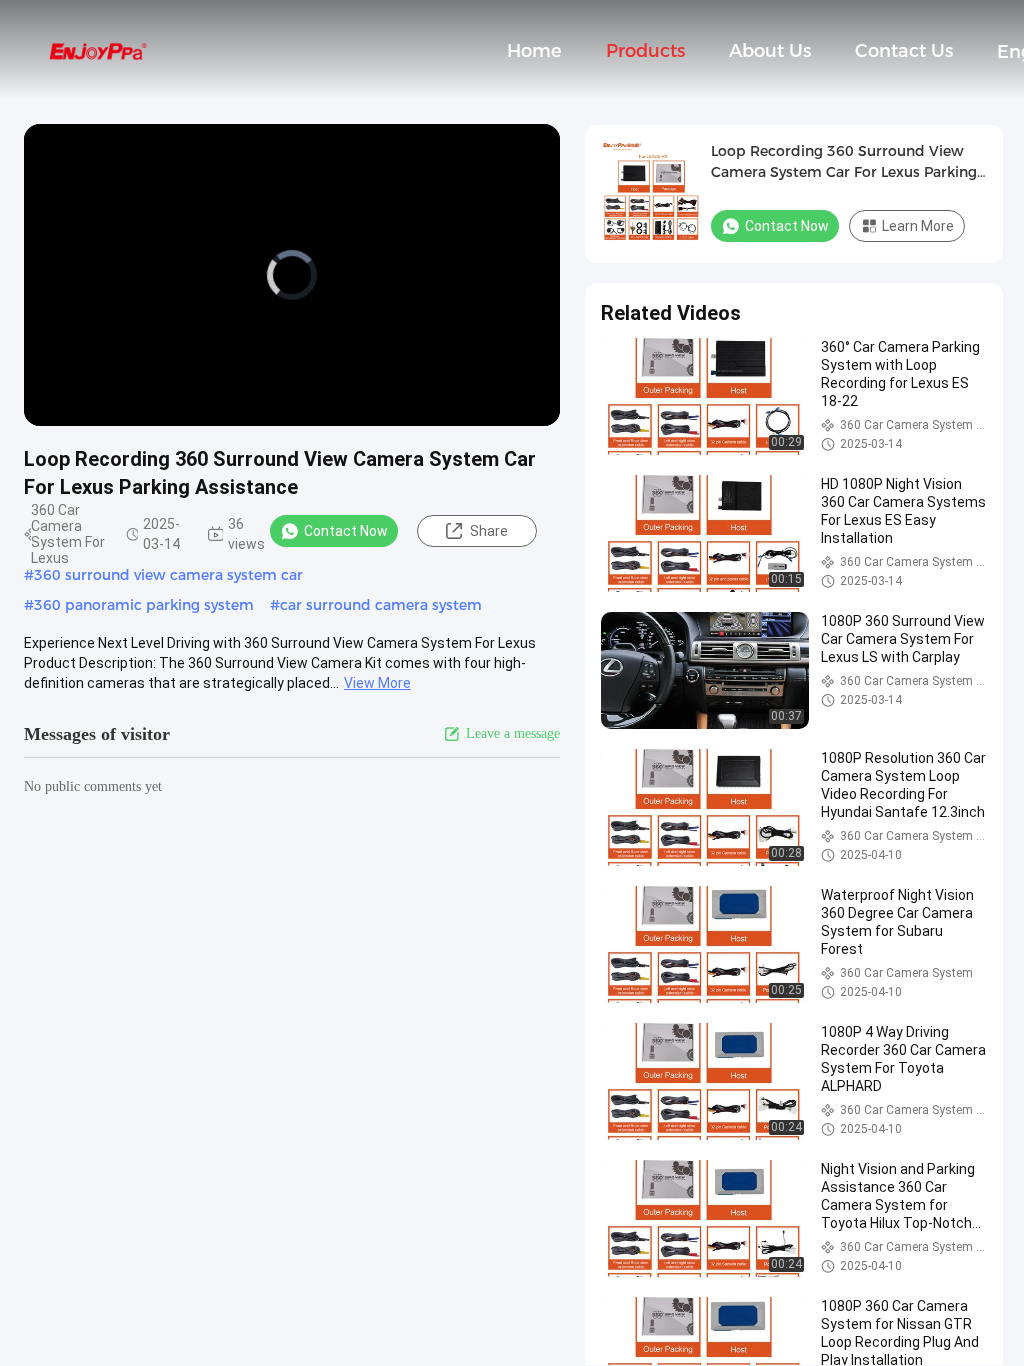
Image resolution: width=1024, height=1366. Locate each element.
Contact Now (346, 531)
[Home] (98, 50)
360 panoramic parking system (144, 605)
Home (534, 51)
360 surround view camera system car (168, 575)
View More (377, 683)
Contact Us (904, 51)
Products (645, 51)
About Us (770, 51)
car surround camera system (381, 605)
